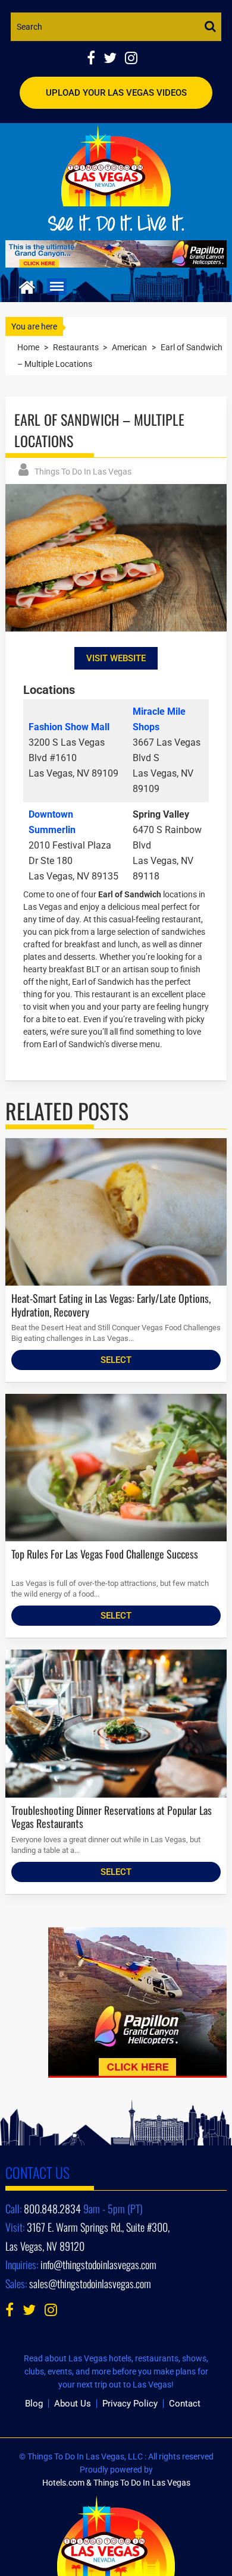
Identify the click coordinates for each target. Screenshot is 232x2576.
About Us (73, 2404)
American (129, 347)
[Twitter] (114, 59)
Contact (185, 2404)
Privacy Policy (130, 2404)
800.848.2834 (52, 2209)
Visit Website (116, 658)
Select (116, 1360)
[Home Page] (27, 286)
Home (28, 347)
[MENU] (57, 287)
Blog (34, 2404)
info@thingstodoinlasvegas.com (98, 2264)
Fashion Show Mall (69, 727)
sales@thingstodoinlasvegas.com (90, 2283)
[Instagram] (134, 59)
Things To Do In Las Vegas (83, 472)
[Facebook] (95, 59)
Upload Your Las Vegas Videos (116, 93)
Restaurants (76, 347)
